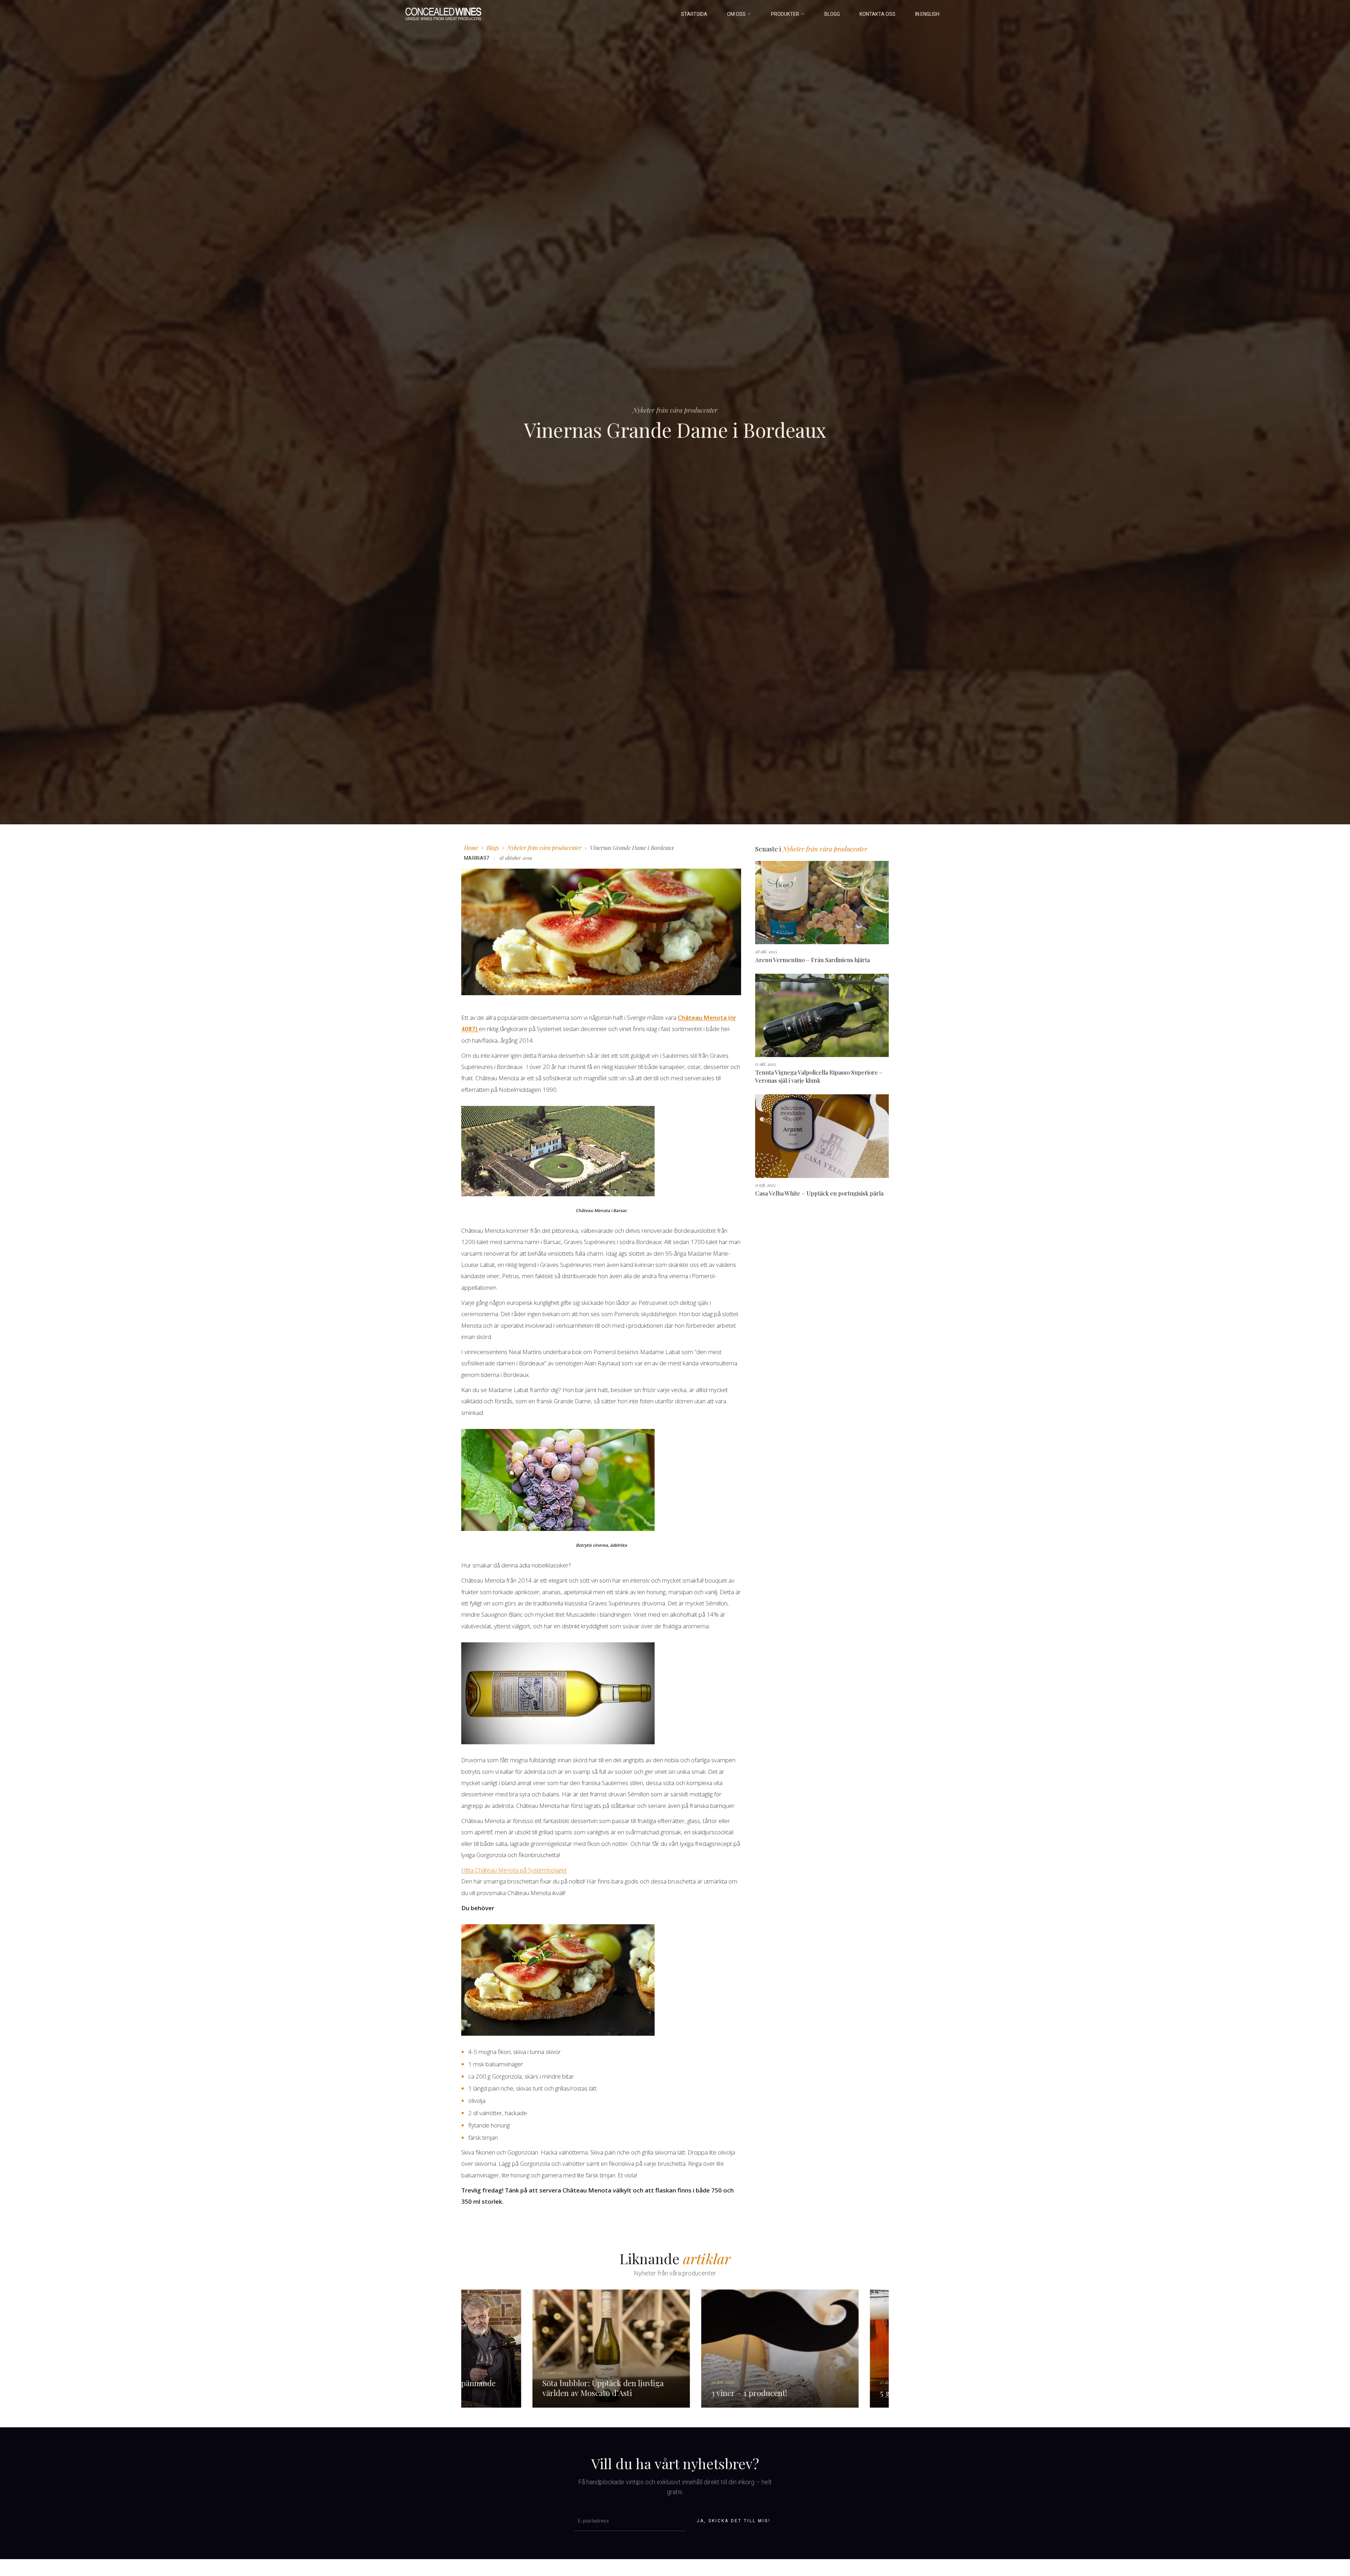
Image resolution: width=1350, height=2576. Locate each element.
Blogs (493, 848)
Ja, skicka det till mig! (734, 2521)
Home (471, 848)
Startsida (694, 14)
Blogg (832, 14)
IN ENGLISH (927, 14)
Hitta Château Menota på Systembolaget (514, 1870)
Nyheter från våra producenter (544, 848)
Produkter (785, 14)
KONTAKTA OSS (877, 14)
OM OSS (736, 14)
